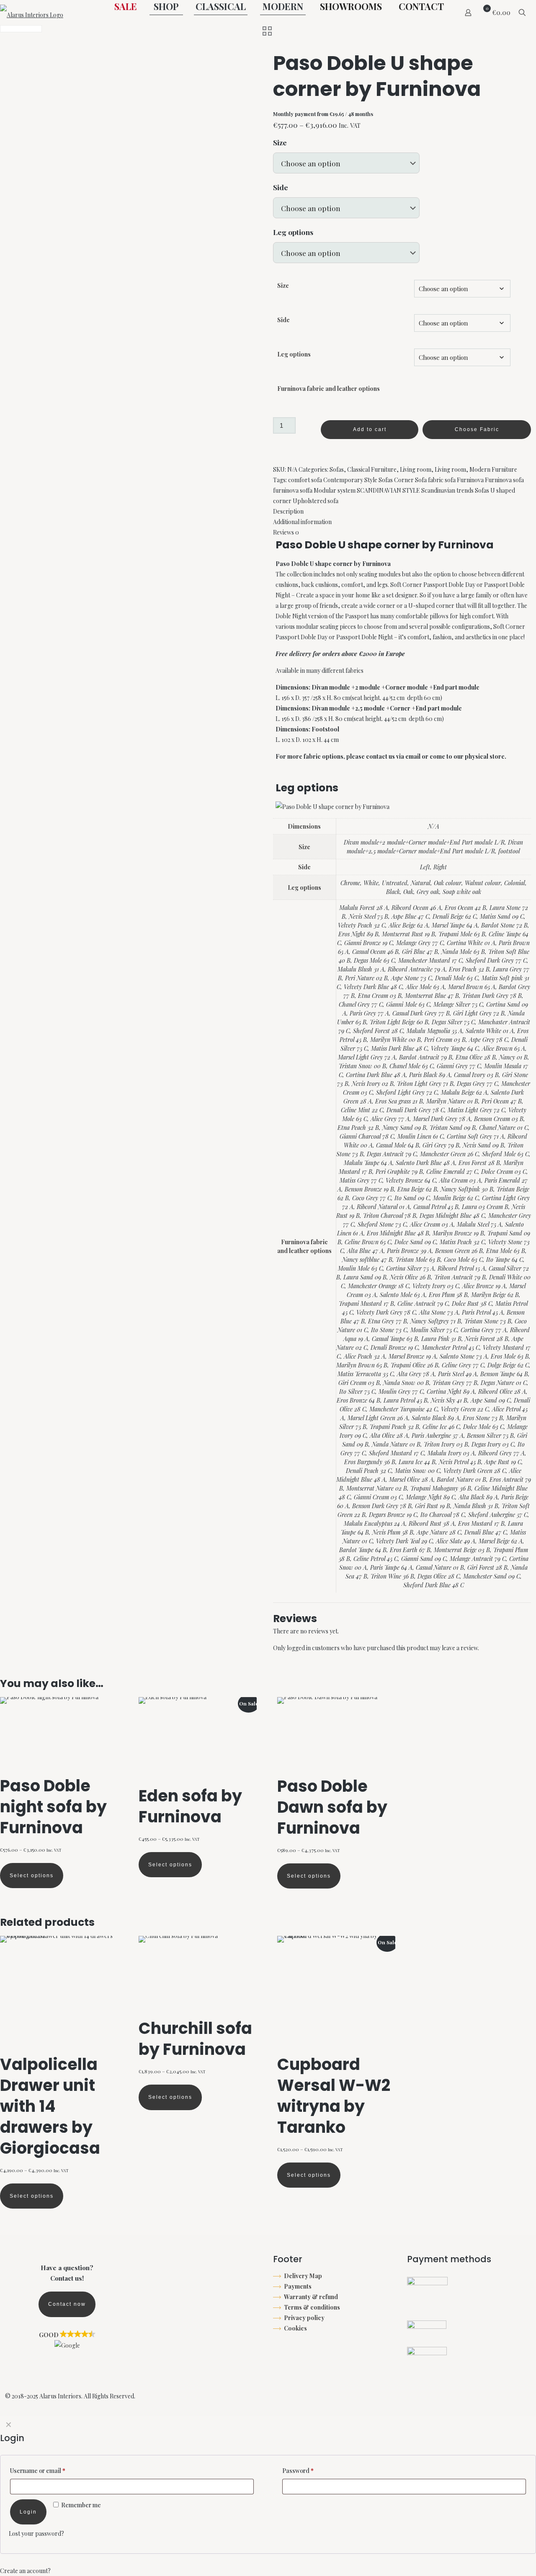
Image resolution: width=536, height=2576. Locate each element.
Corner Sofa (410, 480)
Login (28, 2512)
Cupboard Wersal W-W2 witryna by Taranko (334, 2096)
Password (298, 2471)
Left (425, 867)
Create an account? (25, 2571)
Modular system (335, 490)
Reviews (286, 532)
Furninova (470, 480)
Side (281, 187)
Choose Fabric (477, 429)
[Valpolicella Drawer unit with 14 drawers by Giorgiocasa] (59, 1995)
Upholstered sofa (316, 501)
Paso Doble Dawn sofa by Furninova (332, 1807)
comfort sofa (305, 480)
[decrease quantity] (276, 412)
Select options (32, 1876)
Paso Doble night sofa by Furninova (53, 1807)
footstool (509, 851)
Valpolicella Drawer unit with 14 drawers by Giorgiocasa (50, 2106)
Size (280, 142)
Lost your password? (36, 2533)
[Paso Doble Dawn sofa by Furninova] (336, 1736)
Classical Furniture (372, 469)
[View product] (106, 1709)
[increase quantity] (276, 447)
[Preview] (106, 1727)
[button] (67, 2340)
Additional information (302, 522)
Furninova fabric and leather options (329, 389)
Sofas (337, 469)
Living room (416, 469)
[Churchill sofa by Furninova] (198, 1977)
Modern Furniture (493, 469)
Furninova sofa (504, 480)
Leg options (293, 232)
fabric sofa (442, 480)
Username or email (38, 2471)
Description (288, 511)
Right (440, 867)
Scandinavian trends (447, 490)
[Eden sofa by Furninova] (198, 1741)
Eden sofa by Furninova (190, 1806)
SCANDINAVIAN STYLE (388, 490)
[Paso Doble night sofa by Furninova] (59, 1736)
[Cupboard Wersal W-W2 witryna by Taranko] (336, 1995)
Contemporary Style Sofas (358, 480)
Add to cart (370, 429)
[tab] (402, 511)
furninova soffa (293, 490)
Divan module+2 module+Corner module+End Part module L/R (424, 842)
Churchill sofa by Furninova (195, 2039)
